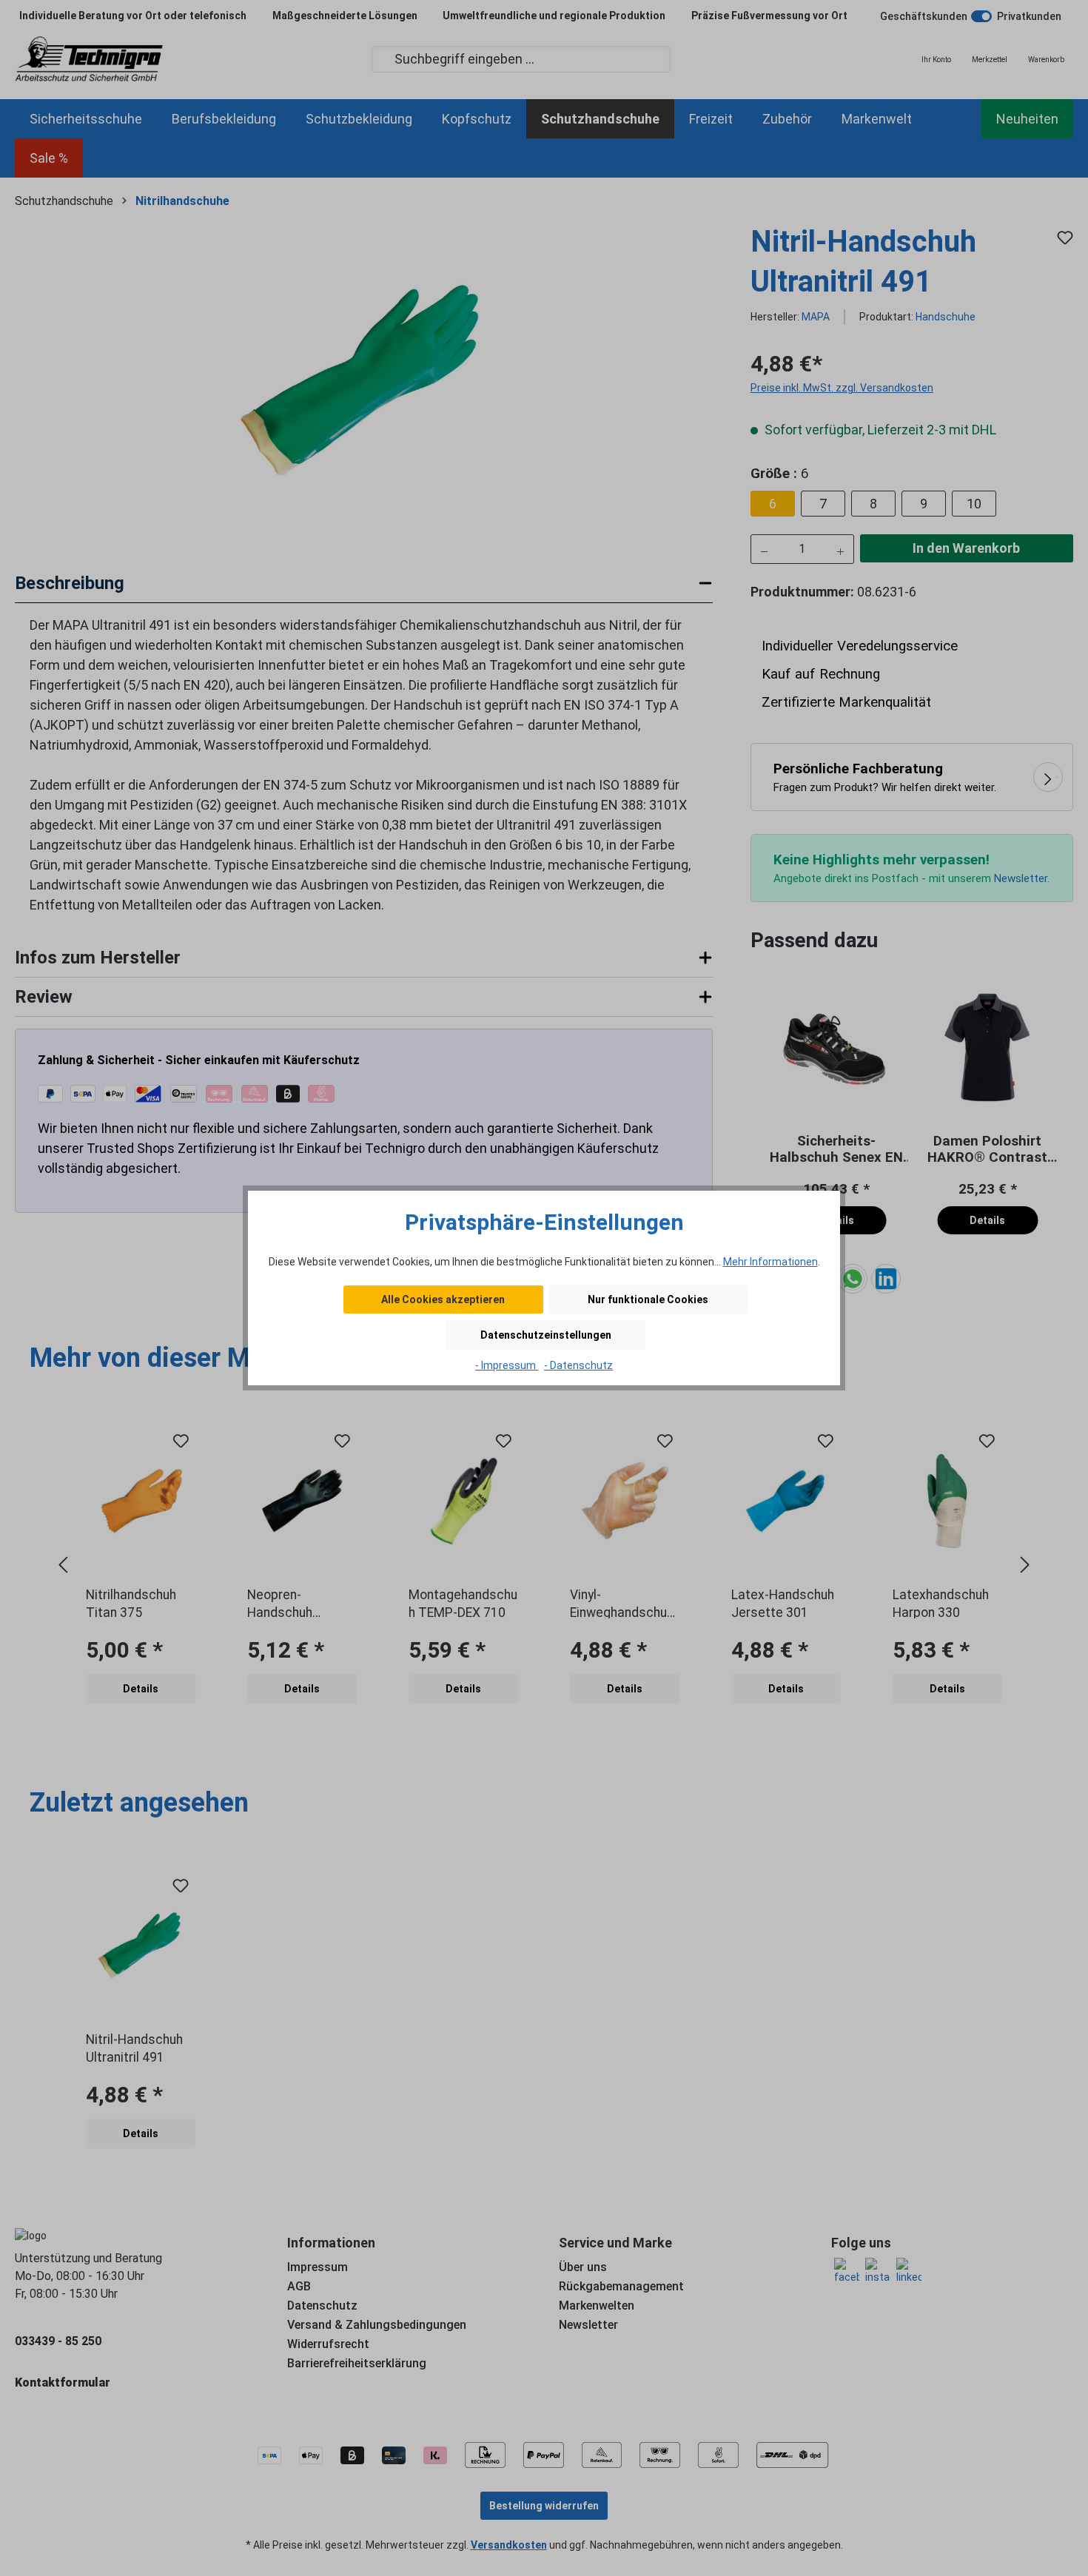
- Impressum (507, 1365)
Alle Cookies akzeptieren (443, 1299)
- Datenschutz (578, 1365)
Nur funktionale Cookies (648, 1299)
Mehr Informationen (770, 1262)
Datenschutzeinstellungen (546, 1335)
